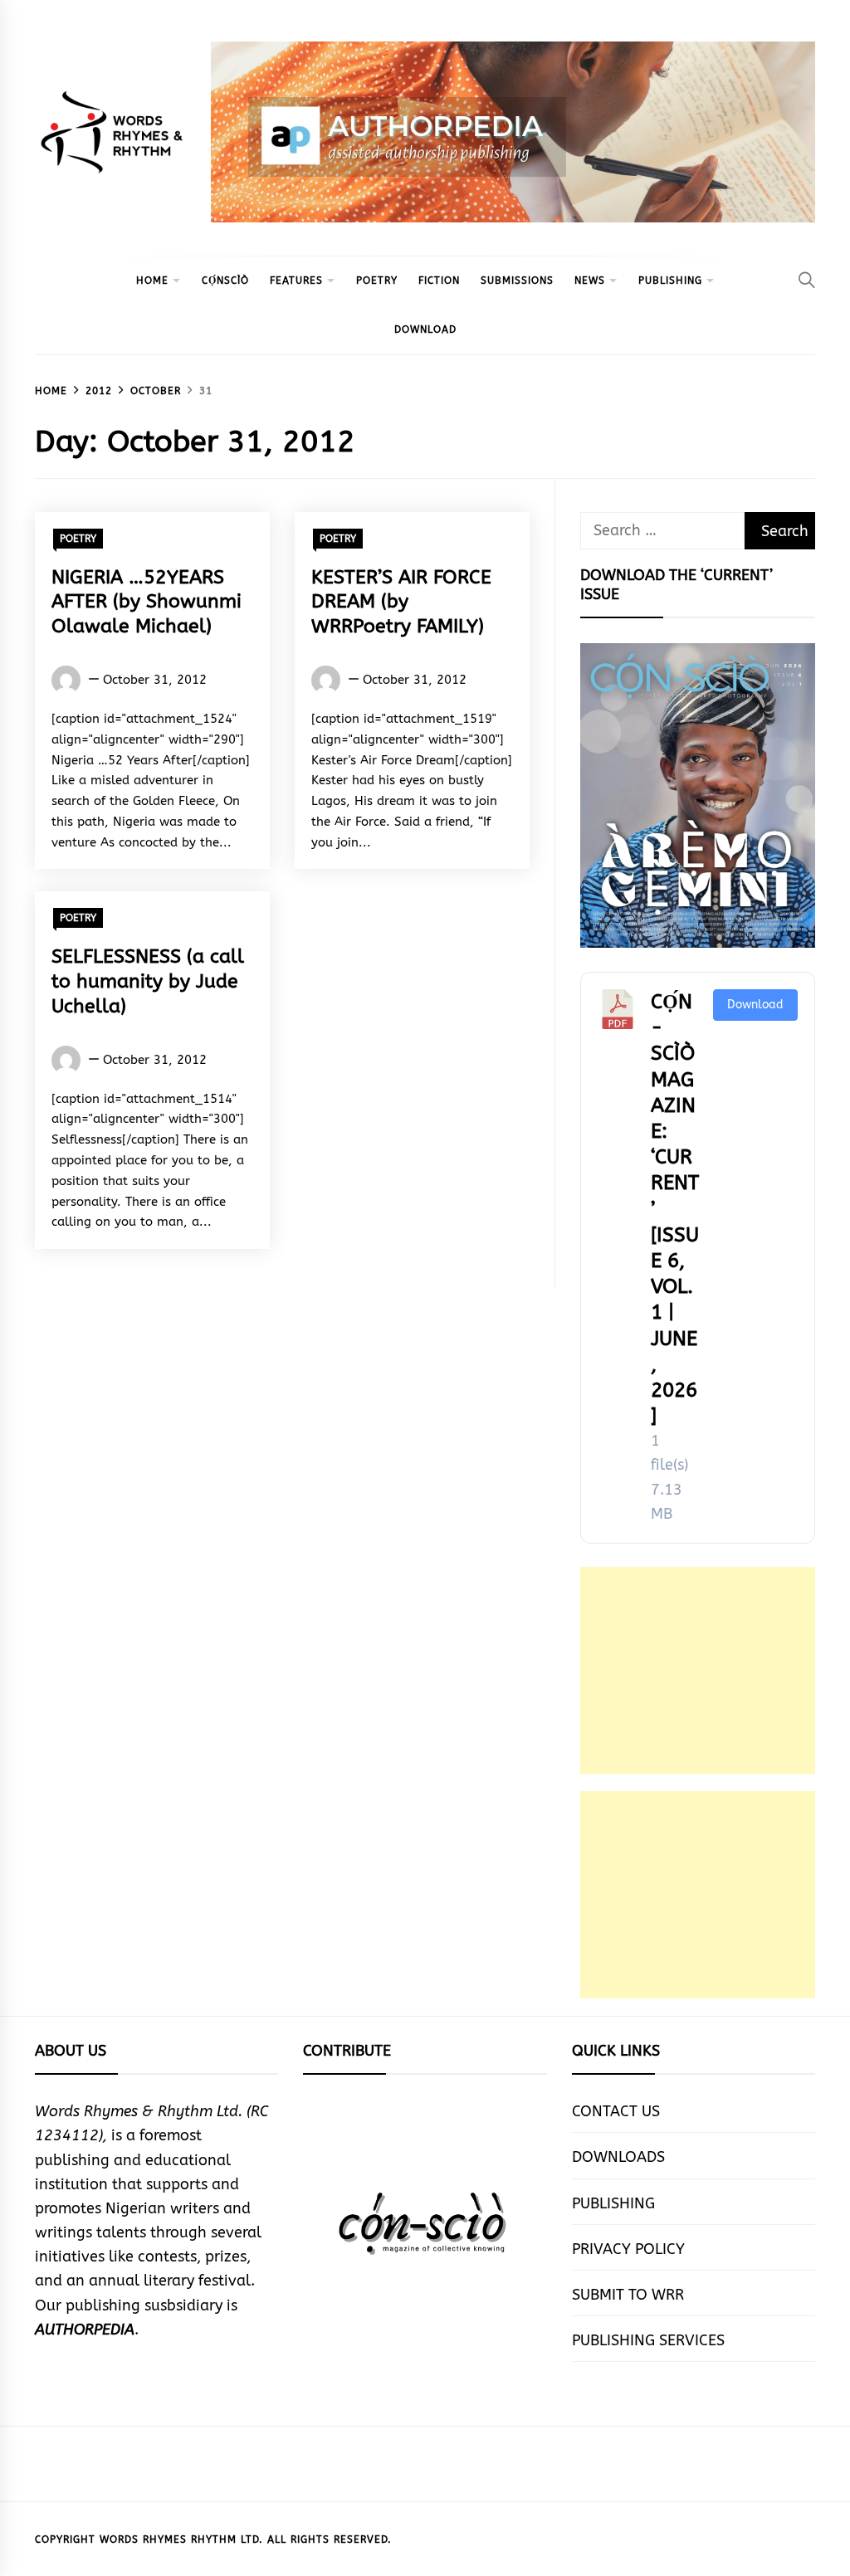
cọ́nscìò (225, 281)
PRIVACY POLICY (628, 2249)
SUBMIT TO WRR (628, 2295)
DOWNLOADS (618, 2157)
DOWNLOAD (425, 329)
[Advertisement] (698, 1671)
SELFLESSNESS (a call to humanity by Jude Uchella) (148, 981)
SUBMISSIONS (517, 281)
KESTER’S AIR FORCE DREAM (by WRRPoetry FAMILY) (401, 602)
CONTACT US (616, 2111)
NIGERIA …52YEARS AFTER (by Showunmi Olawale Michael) (147, 602)
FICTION (439, 281)
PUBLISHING (670, 281)
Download (755, 1005)
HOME (152, 281)
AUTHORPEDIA (85, 2330)
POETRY (377, 281)
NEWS (590, 281)
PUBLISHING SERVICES (648, 2340)
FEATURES (296, 281)
